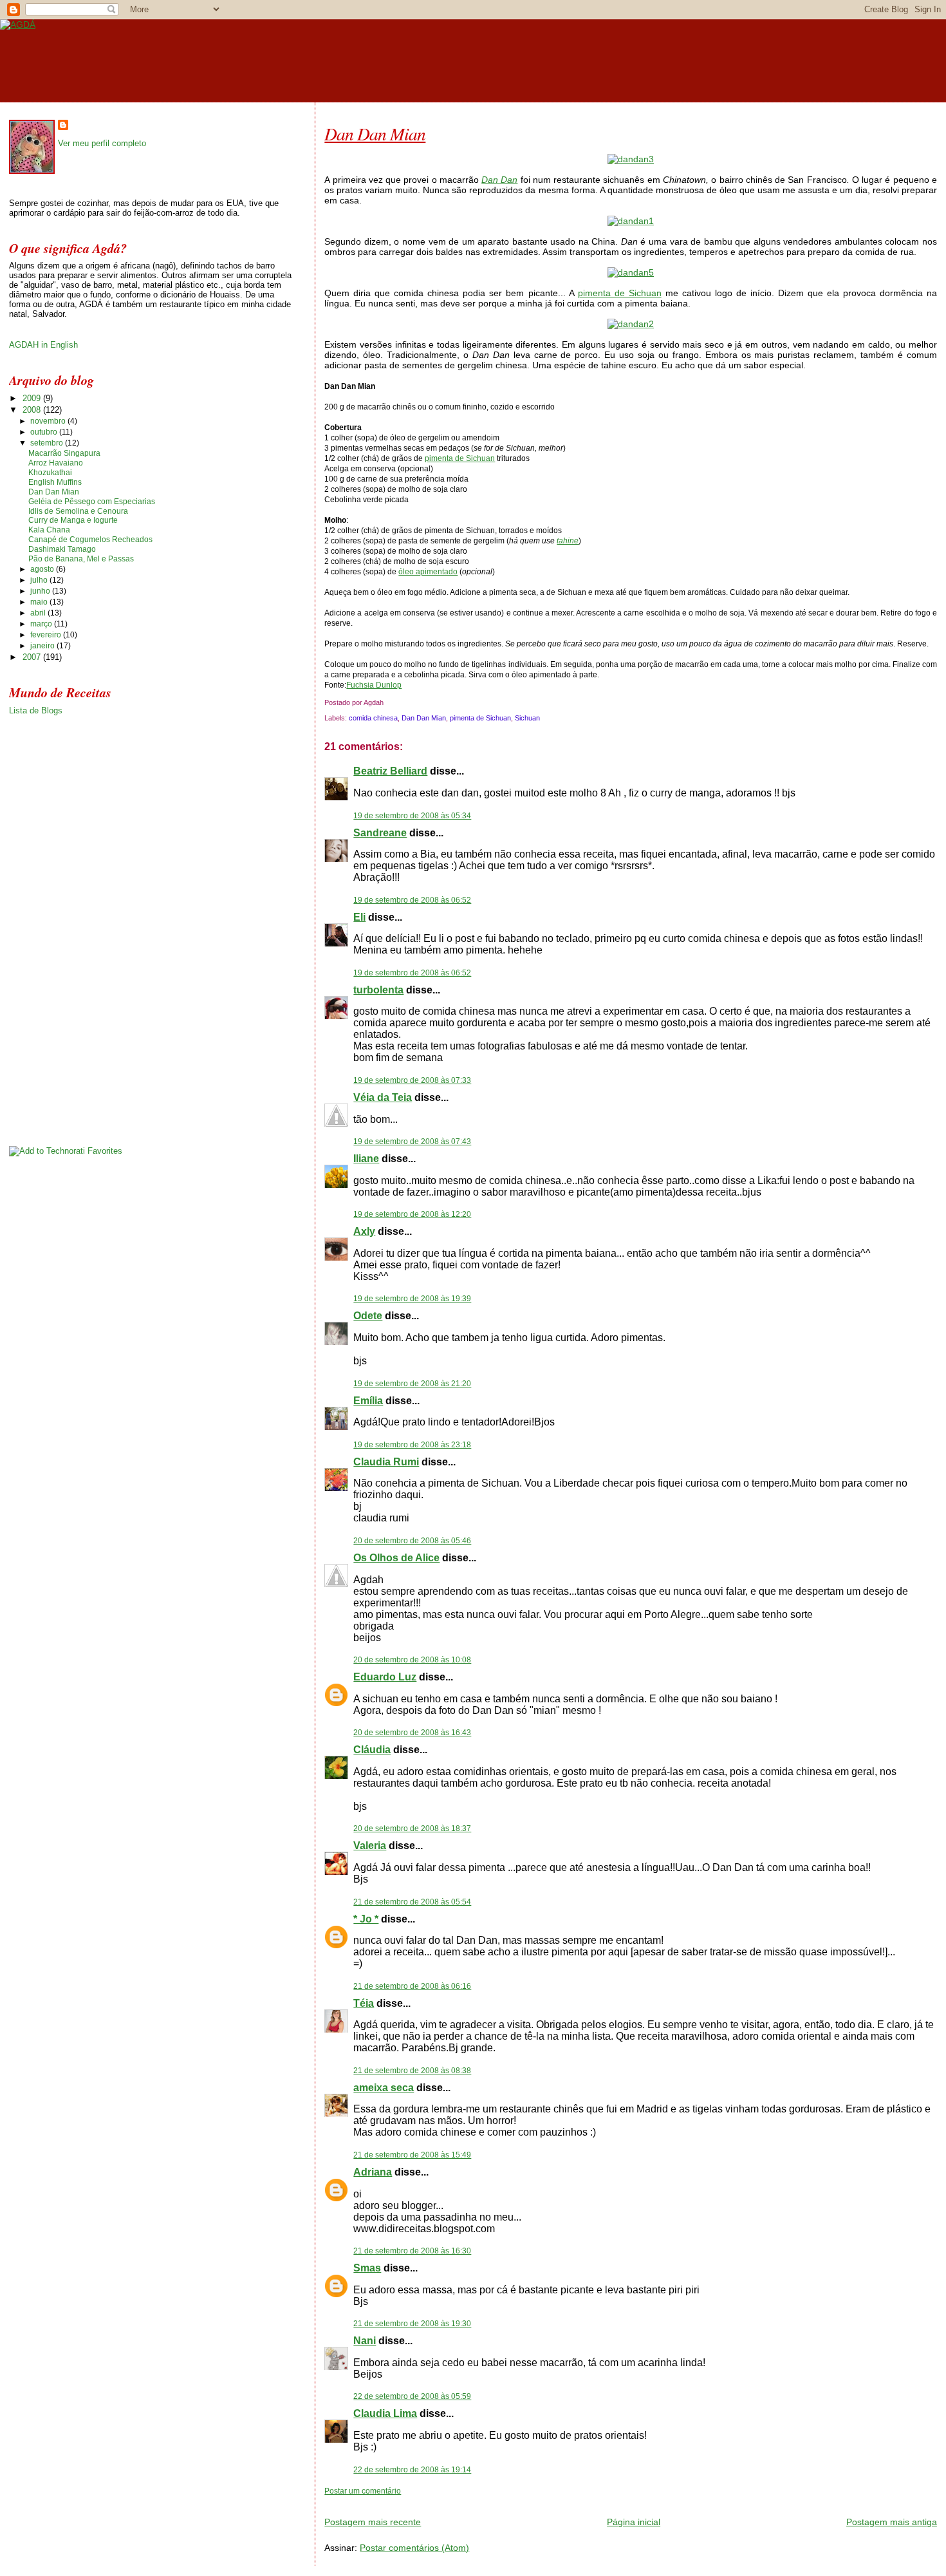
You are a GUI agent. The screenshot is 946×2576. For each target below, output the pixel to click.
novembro (49, 421)
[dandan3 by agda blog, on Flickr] (631, 159)
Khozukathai (50, 473)
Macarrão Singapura (64, 453)
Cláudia (372, 1750)
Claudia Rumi (386, 1462)
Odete (368, 1316)
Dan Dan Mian (375, 133)
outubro (45, 432)
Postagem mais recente (373, 2522)
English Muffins (55, 482)
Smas (367, 2268)
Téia (364, 2003)
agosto (43, 569)
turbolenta (378, 990)
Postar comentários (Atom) (414, 2548)
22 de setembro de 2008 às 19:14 (412, 2470)
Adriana (373, 2172)
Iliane (366, 1159)
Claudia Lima (385, 2413)
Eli (359, 917)
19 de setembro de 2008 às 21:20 (412, 1384)
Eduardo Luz (385, 1677)
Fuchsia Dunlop (374, 685)
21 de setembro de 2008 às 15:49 (412, 2155)
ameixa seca (384, 2088)
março (42, 624)
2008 (33, 410)
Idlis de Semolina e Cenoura (78, 511)
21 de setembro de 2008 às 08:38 (412, 2071)
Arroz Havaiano (56, 463)
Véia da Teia (383, 1097)
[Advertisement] (475, 2501)
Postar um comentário (363, 2491)
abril (39, 613)
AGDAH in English (43, 345)
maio (40, 602)
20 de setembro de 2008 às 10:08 (412, 1660)
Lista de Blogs (36, 710)
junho (41, 591)
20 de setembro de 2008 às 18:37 (412, 1829)
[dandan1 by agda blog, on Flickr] (631, 221)
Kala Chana (49, 530)
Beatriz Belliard (390, 771)
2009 (33, 398)
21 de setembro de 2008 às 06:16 (412, 1986)
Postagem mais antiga (892, 2522)
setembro (48, 443)
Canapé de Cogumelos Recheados (90, 540)
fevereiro (47, 635)
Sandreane (380, 833)
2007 (33, 657)
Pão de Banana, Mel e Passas (81, 559)
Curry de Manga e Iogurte (73, 520)
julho (40, 580)
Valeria (370, 1846)
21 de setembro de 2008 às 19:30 (412, 2324)
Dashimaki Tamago (62, 549)
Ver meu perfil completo (102, 143)
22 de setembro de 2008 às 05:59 (412, 2396)
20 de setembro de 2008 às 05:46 (412, 1541)
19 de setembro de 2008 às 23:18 (412, 1445)
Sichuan (527, 718)
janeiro (43, 646)
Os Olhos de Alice (396, 1558)
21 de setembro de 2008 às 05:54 (412, 1902)
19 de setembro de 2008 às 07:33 (412, 1080)
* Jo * (366, 1919)
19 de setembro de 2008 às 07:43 (412, 1142)
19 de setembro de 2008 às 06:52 (412, 900)
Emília (368, 1401)
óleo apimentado (428, 572)
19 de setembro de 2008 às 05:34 (412, 816)
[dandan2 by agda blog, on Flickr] (631, 324)
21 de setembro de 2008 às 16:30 (412, 2251)
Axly (364, 1231)
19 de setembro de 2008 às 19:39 (412, 1299)
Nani (365, 2341)
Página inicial (634, 2522)
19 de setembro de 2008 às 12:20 (412, 1214)
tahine (568, 541)
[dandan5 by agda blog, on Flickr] (631, 272)
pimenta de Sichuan (620, 293)
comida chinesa (373, 718)
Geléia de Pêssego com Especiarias (92, 502)
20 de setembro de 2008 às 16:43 (412, 1733)
